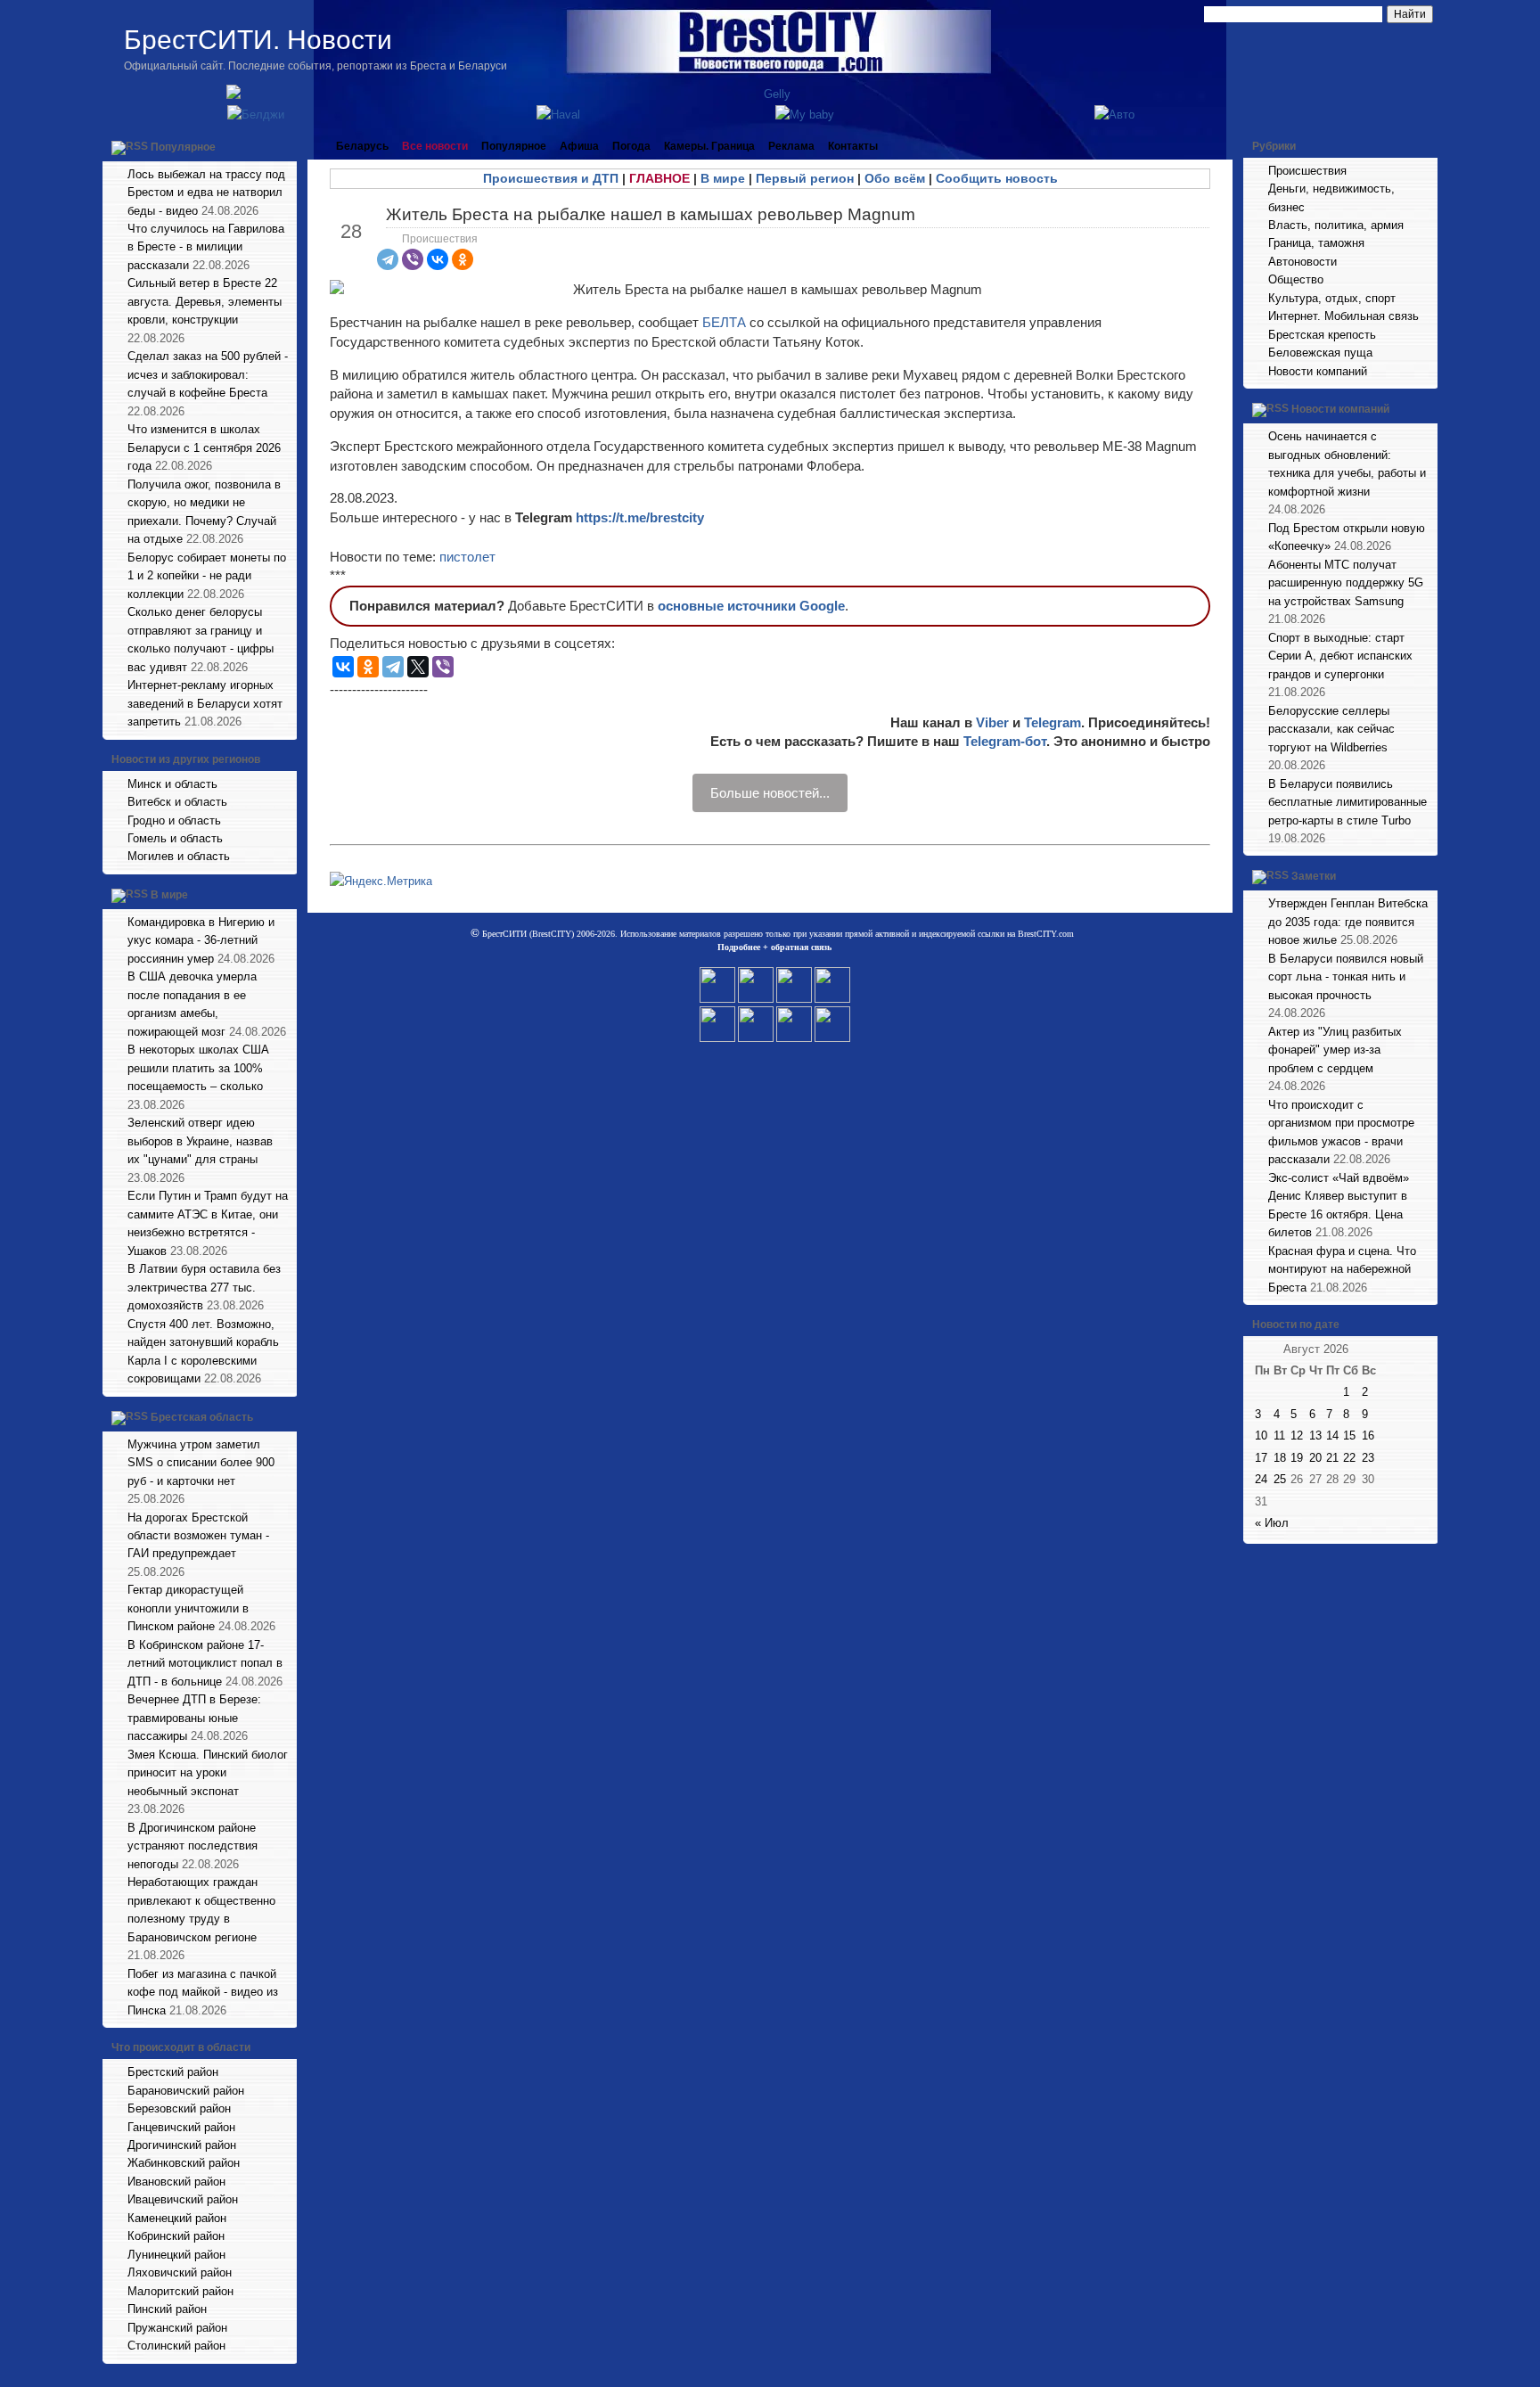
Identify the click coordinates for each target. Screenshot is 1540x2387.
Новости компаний (1318, 371)
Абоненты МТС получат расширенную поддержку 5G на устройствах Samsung (1346, 583)
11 (1279, 1435)
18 (1280, 1458)
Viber (992, 722)
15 (1349, 1435)
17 (1261, 1458)
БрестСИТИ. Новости (258, 40)
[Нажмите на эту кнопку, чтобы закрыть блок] (285, 146)
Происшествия (440, 239)
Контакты (853, 146)
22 (1349, 1458)
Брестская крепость (1322, 335)
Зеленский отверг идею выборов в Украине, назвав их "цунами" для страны (200, 1141)
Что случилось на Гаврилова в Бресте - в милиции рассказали (206, 247)
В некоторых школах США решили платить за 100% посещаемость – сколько (198, 1068)
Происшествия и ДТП (551, 178)
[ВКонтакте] (438, 259)
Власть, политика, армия (1336, 225)
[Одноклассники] (463, 259)
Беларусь (362, 146)
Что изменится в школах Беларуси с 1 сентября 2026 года (204, 447)
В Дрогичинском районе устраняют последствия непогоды (192, 1846)
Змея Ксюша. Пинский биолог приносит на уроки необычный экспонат (208, 1773)
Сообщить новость (997, 178)
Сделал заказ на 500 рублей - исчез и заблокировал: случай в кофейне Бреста (208, 374)
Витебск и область (177, 802)
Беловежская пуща (1320, 353)
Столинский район (176, 2346)
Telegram (1053, 722)
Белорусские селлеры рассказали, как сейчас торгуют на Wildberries (1331, 729)
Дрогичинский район (182, 2145)
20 (1315, 1458)
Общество (1296, 279)
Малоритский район (180, 2291)
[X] (418, 667)
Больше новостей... (770, 793)
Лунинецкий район (176, 2255)
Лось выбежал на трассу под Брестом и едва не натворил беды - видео (206, 193)
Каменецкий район (177, 2218)
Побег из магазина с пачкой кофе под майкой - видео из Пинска (203, 1992)
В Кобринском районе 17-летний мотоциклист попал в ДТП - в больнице (205, 1663)
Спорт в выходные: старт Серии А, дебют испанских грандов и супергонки (1340, 656)
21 (1332, 1458)
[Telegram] (388, 259)
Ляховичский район (180, 2272)
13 (1315, 1435)
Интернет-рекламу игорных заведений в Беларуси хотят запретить (205, 703)
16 (1368, 1435)
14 (1332, 1435)
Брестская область (202, 1417)
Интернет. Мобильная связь (1343, 316)
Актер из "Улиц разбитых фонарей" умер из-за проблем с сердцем (1335, 1050)
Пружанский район (177, 2328)
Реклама (791, 146)
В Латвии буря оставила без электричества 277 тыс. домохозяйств (204, 1287)
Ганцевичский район (181, 2127)
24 (1261, 1479)
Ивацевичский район (183, 2199)
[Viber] (413, 259)
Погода (631, 146)
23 (1368, 1458)
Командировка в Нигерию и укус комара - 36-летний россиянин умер (201, 940)
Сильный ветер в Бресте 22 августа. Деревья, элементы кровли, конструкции (205, 301)
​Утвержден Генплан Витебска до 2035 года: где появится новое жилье (1348, 922)
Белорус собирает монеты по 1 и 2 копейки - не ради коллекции (207, 576)
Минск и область (172, 784)
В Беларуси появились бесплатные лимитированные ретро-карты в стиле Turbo (1347, 802)
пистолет (467, 557)
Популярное (183, 147)
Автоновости (1302, 262)
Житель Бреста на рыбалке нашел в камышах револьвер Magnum (651, 214)
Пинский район (167, 2309)
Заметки (1314, 877)
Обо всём (895, 178)
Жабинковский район (184, 2163)
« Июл (1272, 1523)
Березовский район (179, 2108)
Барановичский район (186, 2091)
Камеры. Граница (709, 146)
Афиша (579, 146)
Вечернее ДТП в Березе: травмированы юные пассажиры (194, 1718)
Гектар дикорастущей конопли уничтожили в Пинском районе (188, 1608)
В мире (169, 895)
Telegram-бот (1005, 741)
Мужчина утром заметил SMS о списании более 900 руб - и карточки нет (201, 1463)
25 (1280, 1479)
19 (1297, 1458)
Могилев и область (179, 856)
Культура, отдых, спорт (1332, 298)
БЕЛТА (724, 322)
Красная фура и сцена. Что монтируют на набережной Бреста (1342, 1269)
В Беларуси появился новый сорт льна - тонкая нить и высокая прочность (1346, 977)
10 (1261, 1435)
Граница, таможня (1316, 243)
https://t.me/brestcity (640, 517)
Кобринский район (176, 2236)
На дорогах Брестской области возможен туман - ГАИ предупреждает (198, 1536)
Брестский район (173, 2072)
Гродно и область (174, 820)
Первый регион (805, 178)
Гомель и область (175, 838)
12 (1297, 1435)
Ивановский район (176, 2182)
